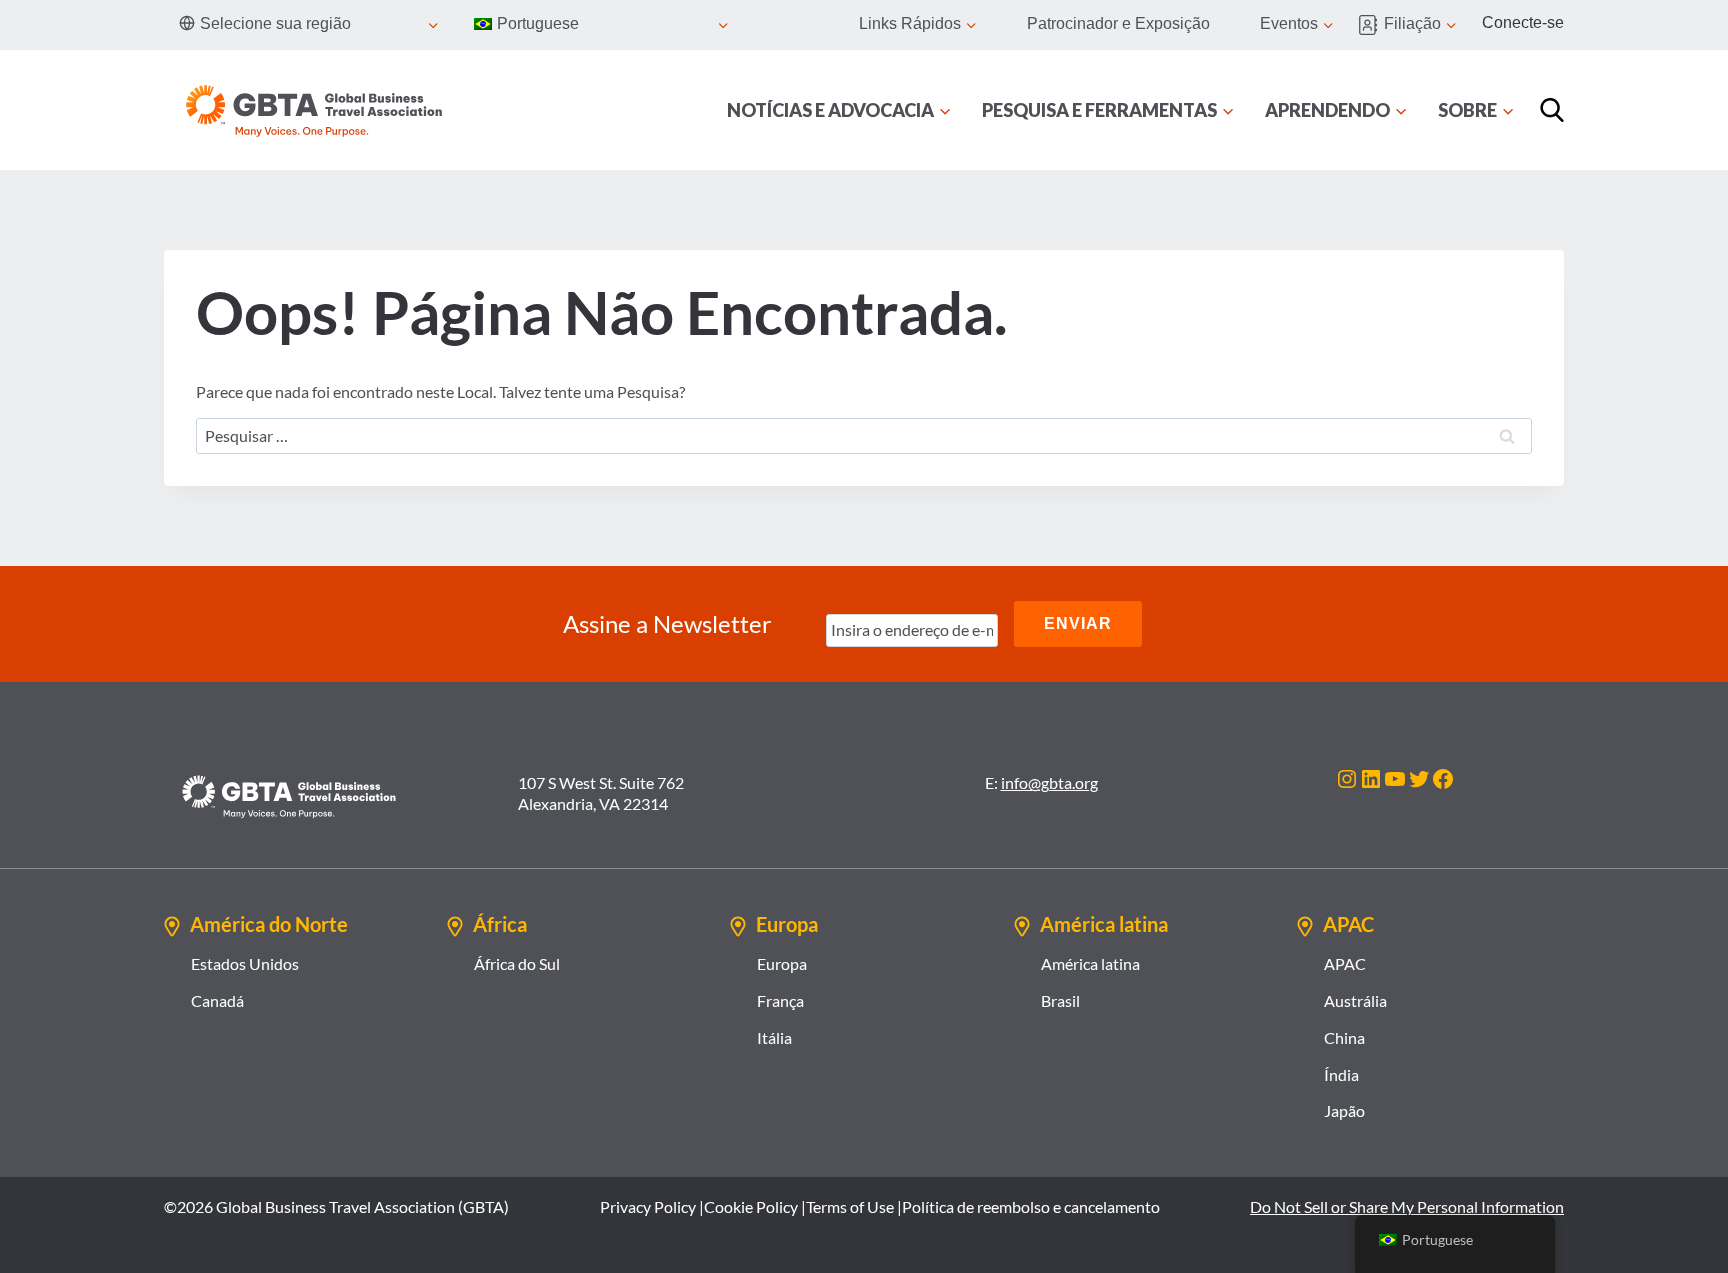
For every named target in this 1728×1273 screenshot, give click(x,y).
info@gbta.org (1049, 782)
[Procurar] (1552, 110)
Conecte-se (1523, 22)
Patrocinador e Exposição (1118, 23)
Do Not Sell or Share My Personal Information (1407, 1206)
